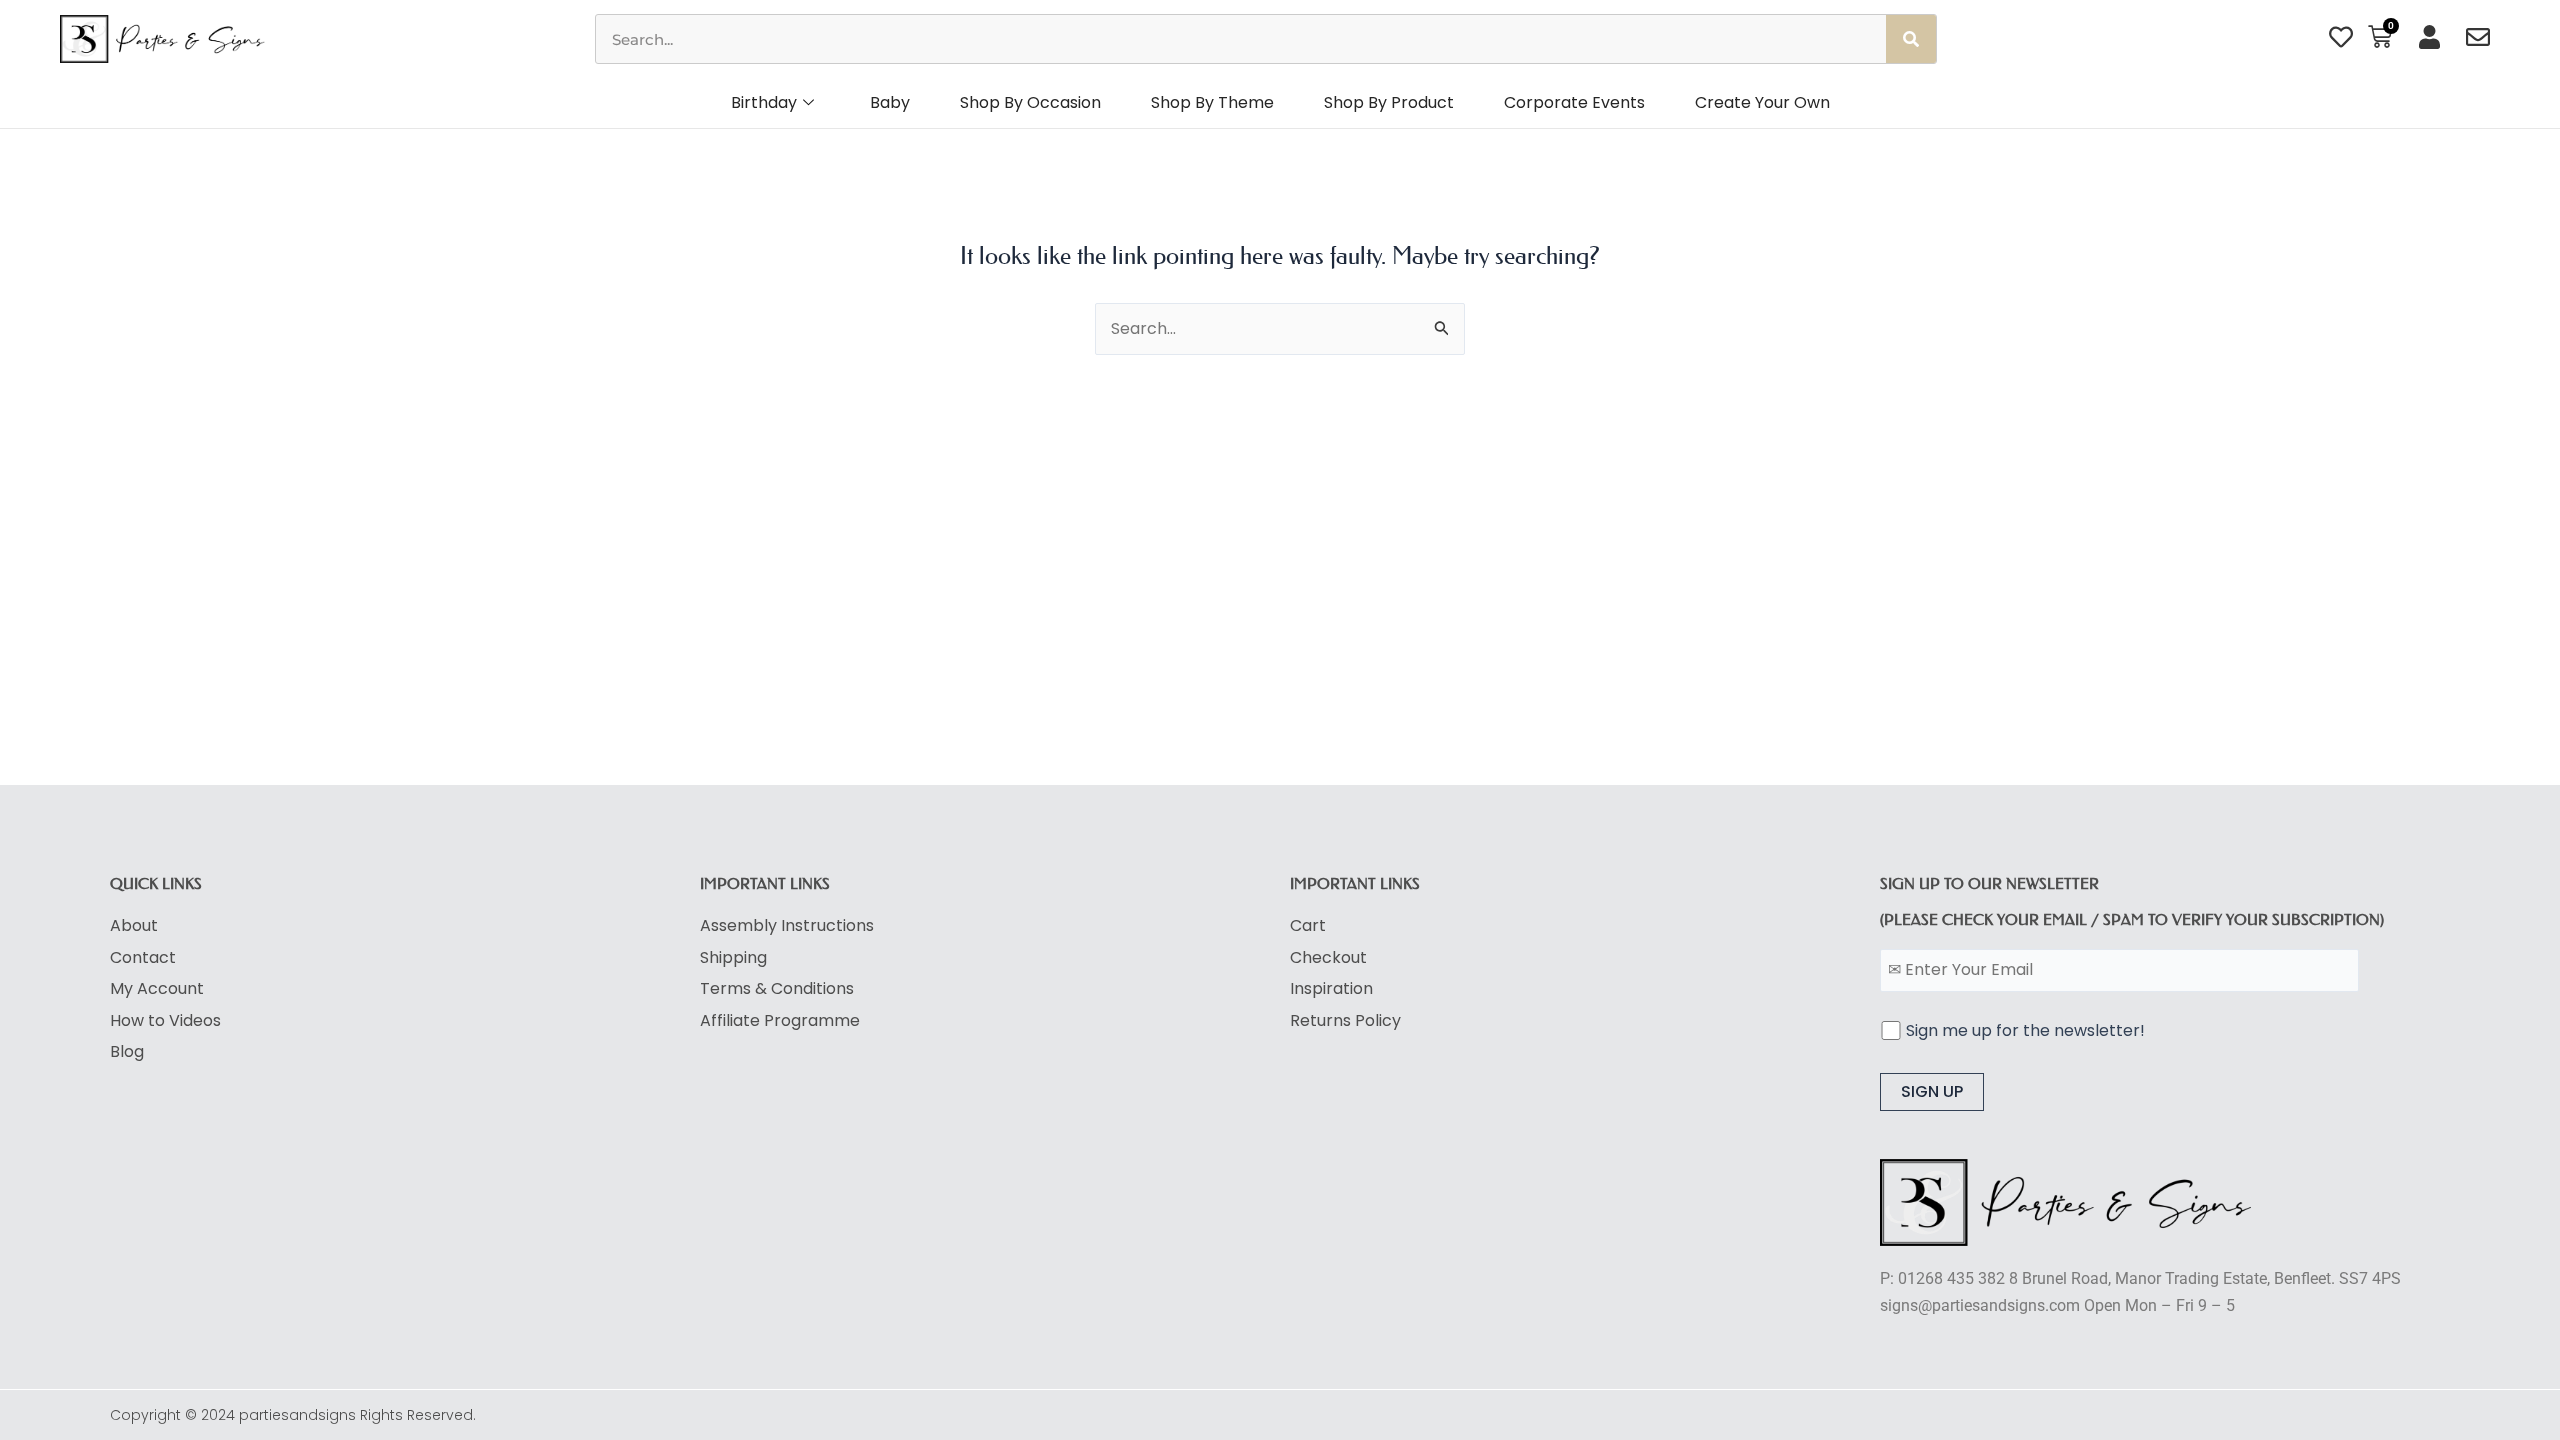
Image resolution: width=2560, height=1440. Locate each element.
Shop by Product (1389, 102)
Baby (890, 102)
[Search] (1911, 39)
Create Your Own (1762, 102)
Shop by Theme (1212, 102)
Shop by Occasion (1030, 102)
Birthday (764, 102)
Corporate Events (1574, 102)
